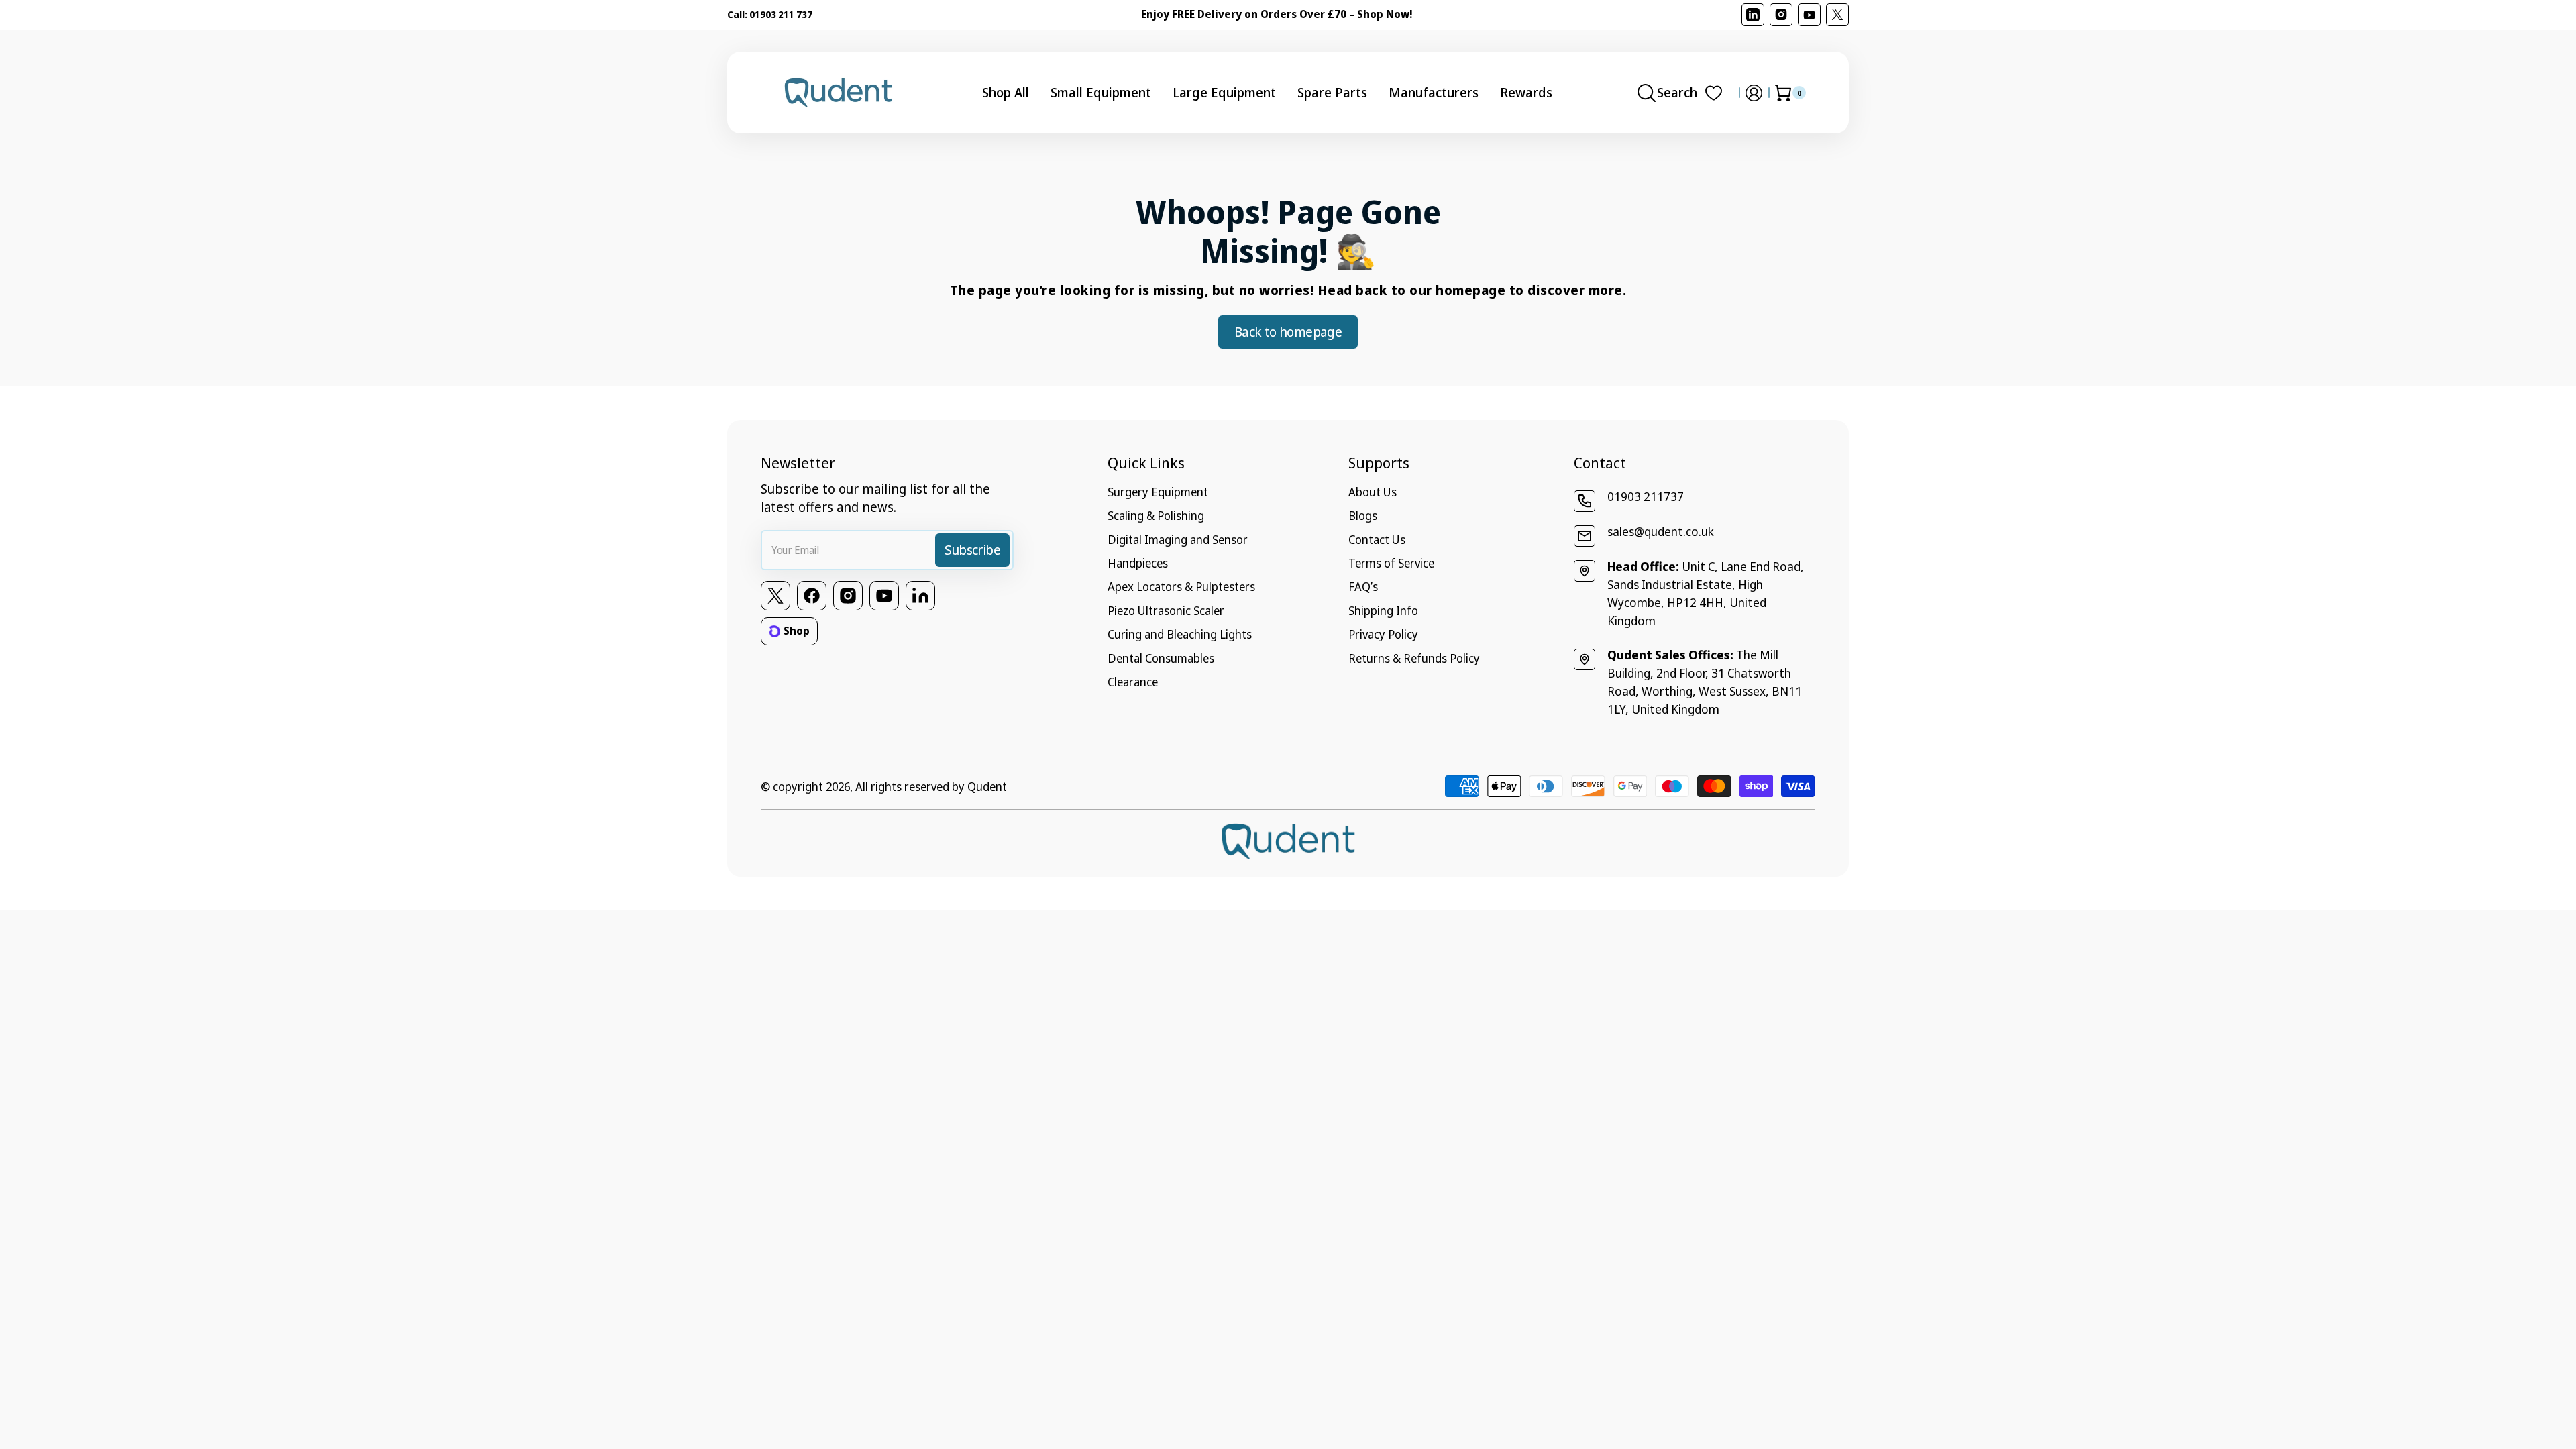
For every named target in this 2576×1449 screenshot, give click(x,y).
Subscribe (972, 550)
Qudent (987, 786)
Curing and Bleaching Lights (1180, 634)
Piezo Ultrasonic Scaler (1166, 610)
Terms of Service (1391, 563)
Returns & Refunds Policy (1414, 658)
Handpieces (1138, 563)
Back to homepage (1288, 332)
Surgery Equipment (1158, 492)
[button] (1667, 93)
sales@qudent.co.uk (1661, 531)
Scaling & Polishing (1156, 515)
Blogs (1363, 515)
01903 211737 (1646, 496)
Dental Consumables (1161, 658)
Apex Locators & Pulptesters (1181, 586)
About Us (1373, 492)
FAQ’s (1363, 586)
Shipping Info (1383, 610)
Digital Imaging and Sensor (1178, 539)
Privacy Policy (1383, 634)
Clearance (1133, 682)
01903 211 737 (781, 14)
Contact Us (1377, 539)
